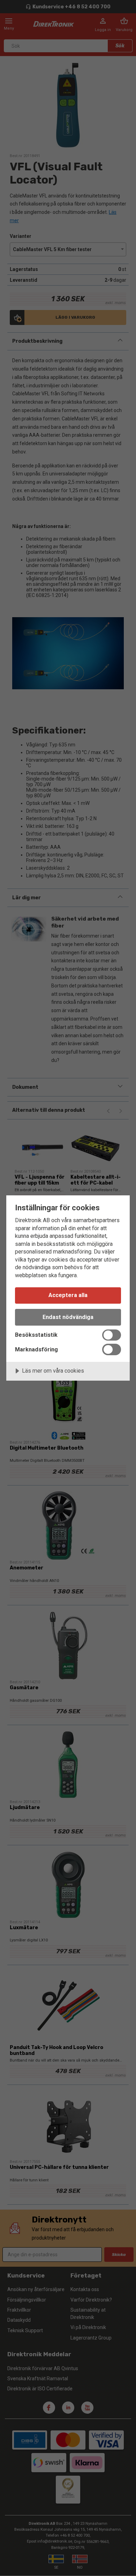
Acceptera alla (68, 1295)
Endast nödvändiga (68, 1317)
